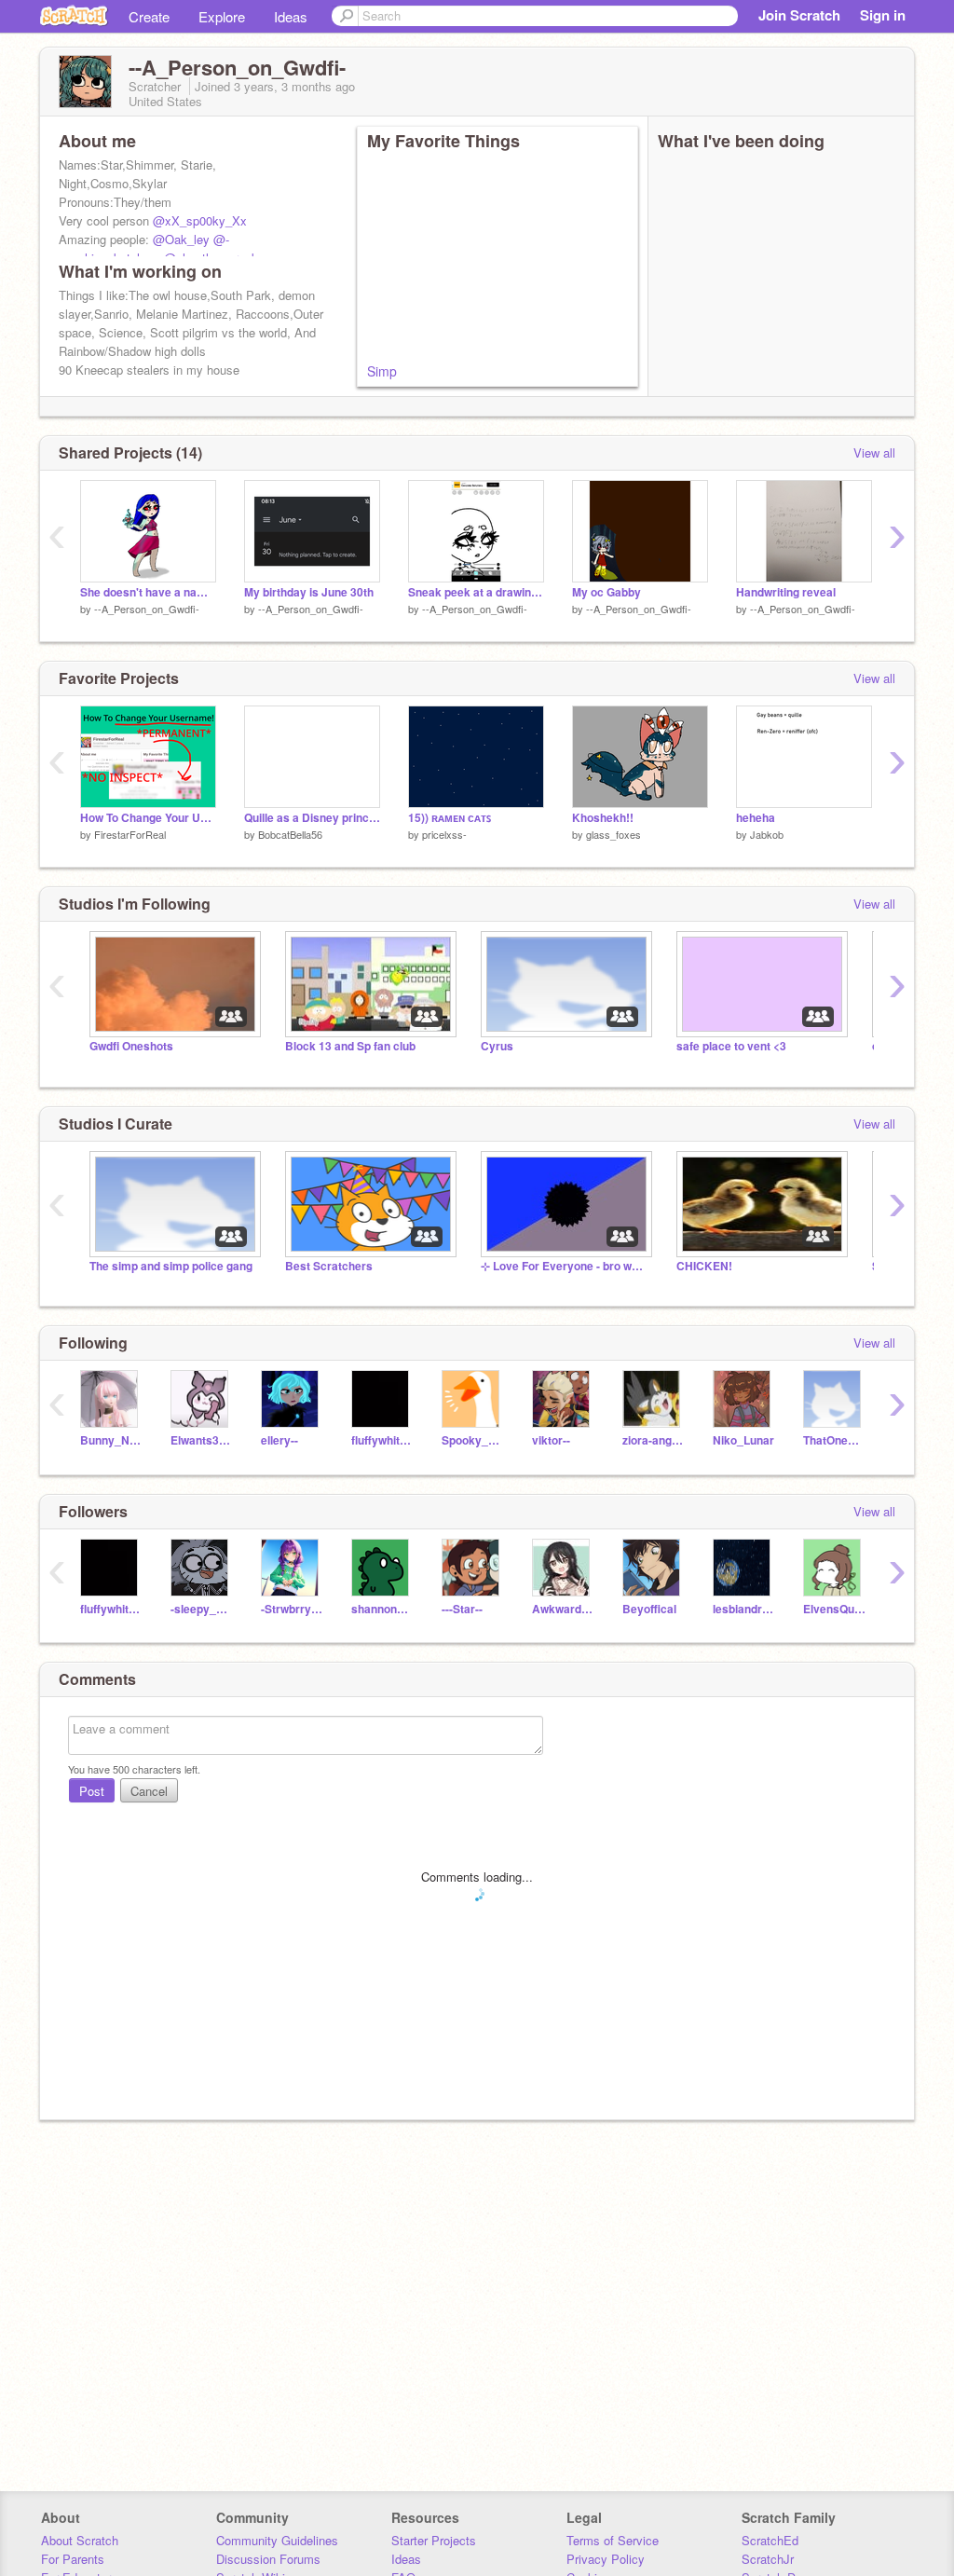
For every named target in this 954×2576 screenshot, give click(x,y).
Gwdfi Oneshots (131, 1046)
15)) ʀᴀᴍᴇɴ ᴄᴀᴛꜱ (450, 818)
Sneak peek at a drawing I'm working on (476, 592)
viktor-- (551, 1440)
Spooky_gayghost (473, 1440)
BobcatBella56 (290, 834)
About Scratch (80, 2540)
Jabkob (767, 834)
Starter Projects (434, 2540)
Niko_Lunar (743, 1440)
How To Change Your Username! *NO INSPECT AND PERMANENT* (148, 818)
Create (149, 16)
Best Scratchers (329, 1266)
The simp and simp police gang (171, 1266)
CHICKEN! (704, 1266)
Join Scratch (799, 15)
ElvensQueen (834, 1609)
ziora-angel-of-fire (654, 1440)
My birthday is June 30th (309, 592)
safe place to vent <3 (731, 1046)
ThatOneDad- (834, 1440)
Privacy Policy (606, 2559)
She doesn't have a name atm (148, 592)
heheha (756, 818)
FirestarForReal (130, 834)
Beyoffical (649, 1609)
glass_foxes (613, 834)
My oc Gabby (606, 592)
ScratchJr (768, 2559)
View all (874, 452)
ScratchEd (770, 2540)
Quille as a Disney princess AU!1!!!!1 (312, 818)
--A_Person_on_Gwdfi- (147, 609)
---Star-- (462, 1609)
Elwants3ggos (202, 1440)
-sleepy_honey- (202, 1609)
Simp (382, 371)
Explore (222, 16)
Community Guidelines (277, 2540)
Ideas (291, 16)
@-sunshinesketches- (144, 248)
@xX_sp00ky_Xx (200, 220)
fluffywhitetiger (382, 1440)
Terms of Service (613, 2540)
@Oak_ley (181, 239)
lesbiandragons (744, 1609)
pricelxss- (444, 834)
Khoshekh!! (603, 818)
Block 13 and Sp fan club (350, 1046)
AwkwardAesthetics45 (563, 1609)
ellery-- (279, 1440)
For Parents (73, 2559)
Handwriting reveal (786, 592)
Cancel (149, 1791)
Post (92, 1791)
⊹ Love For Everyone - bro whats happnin (565, 1266)
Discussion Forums (268, 2559)
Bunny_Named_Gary (111, 1440)
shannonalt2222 (382, 1609)
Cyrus (497, 1046)
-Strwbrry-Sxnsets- (292, 1609)
